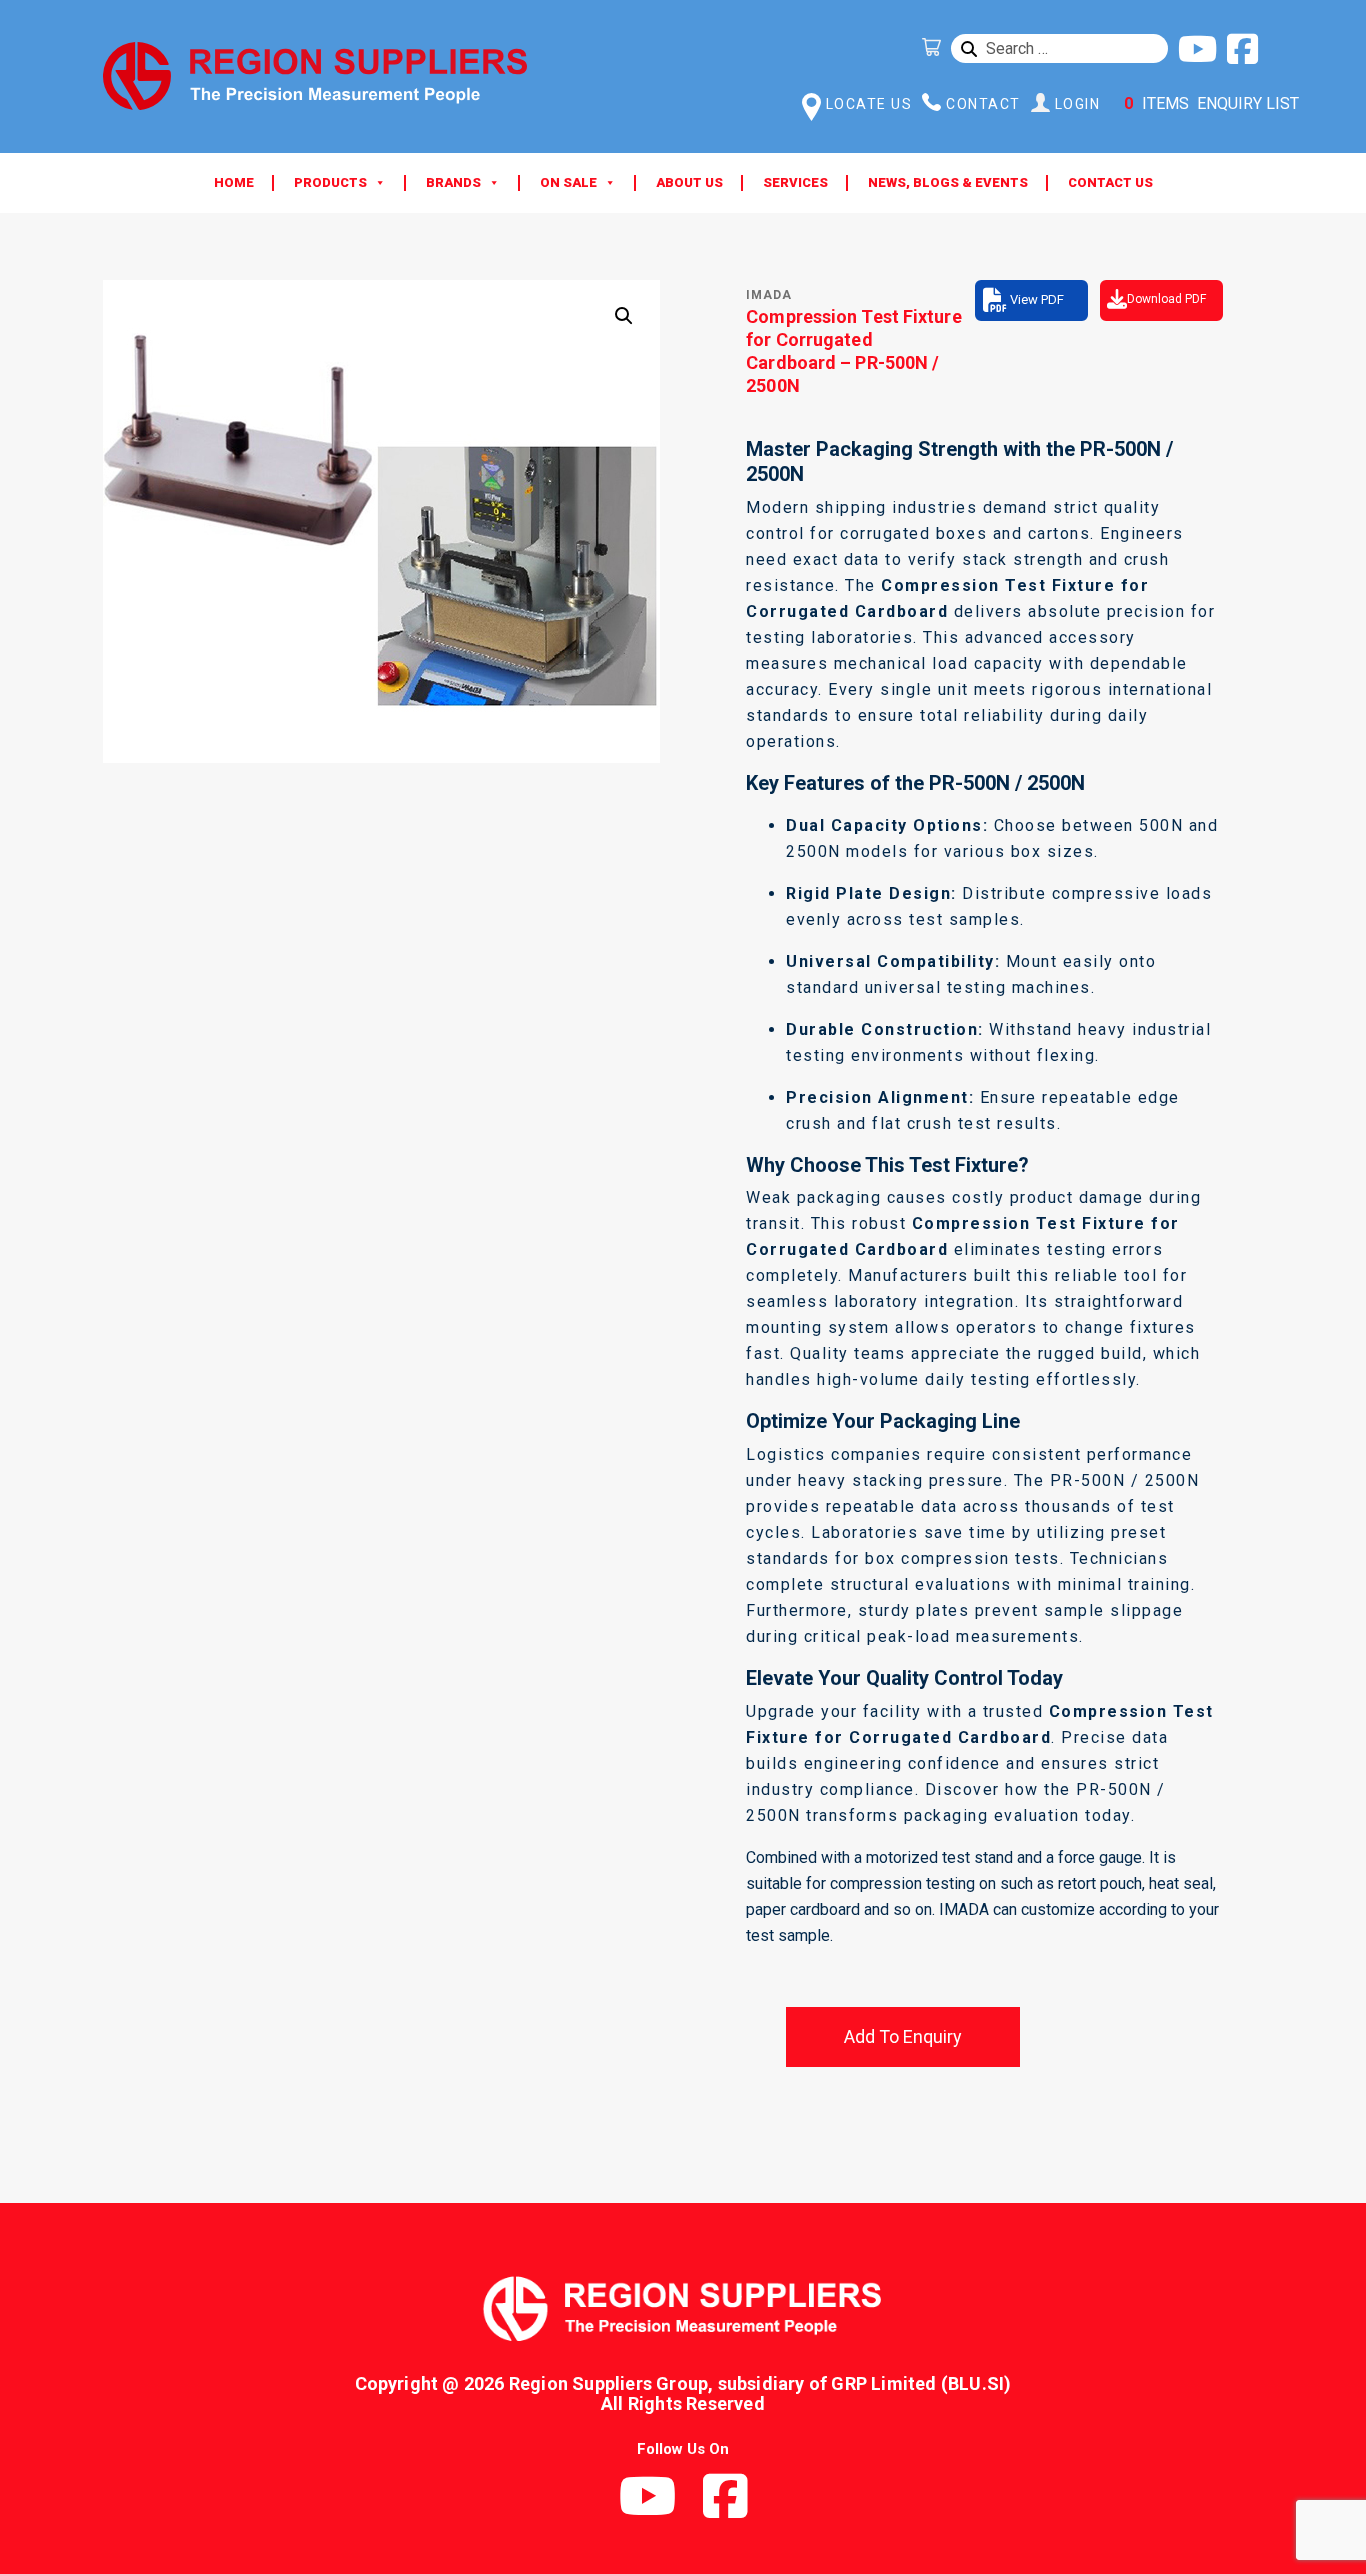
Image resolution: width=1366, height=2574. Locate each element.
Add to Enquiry (903, 2036)
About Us (689, 182)
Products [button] (330, 182)
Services (795, 182)
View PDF (1037, 299)
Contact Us (1110, 182)
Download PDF (1166, 299)
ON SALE (568, 182)
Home (234, 182)
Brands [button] (453, 182)
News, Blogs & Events (948, 182)
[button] (624, 316)
